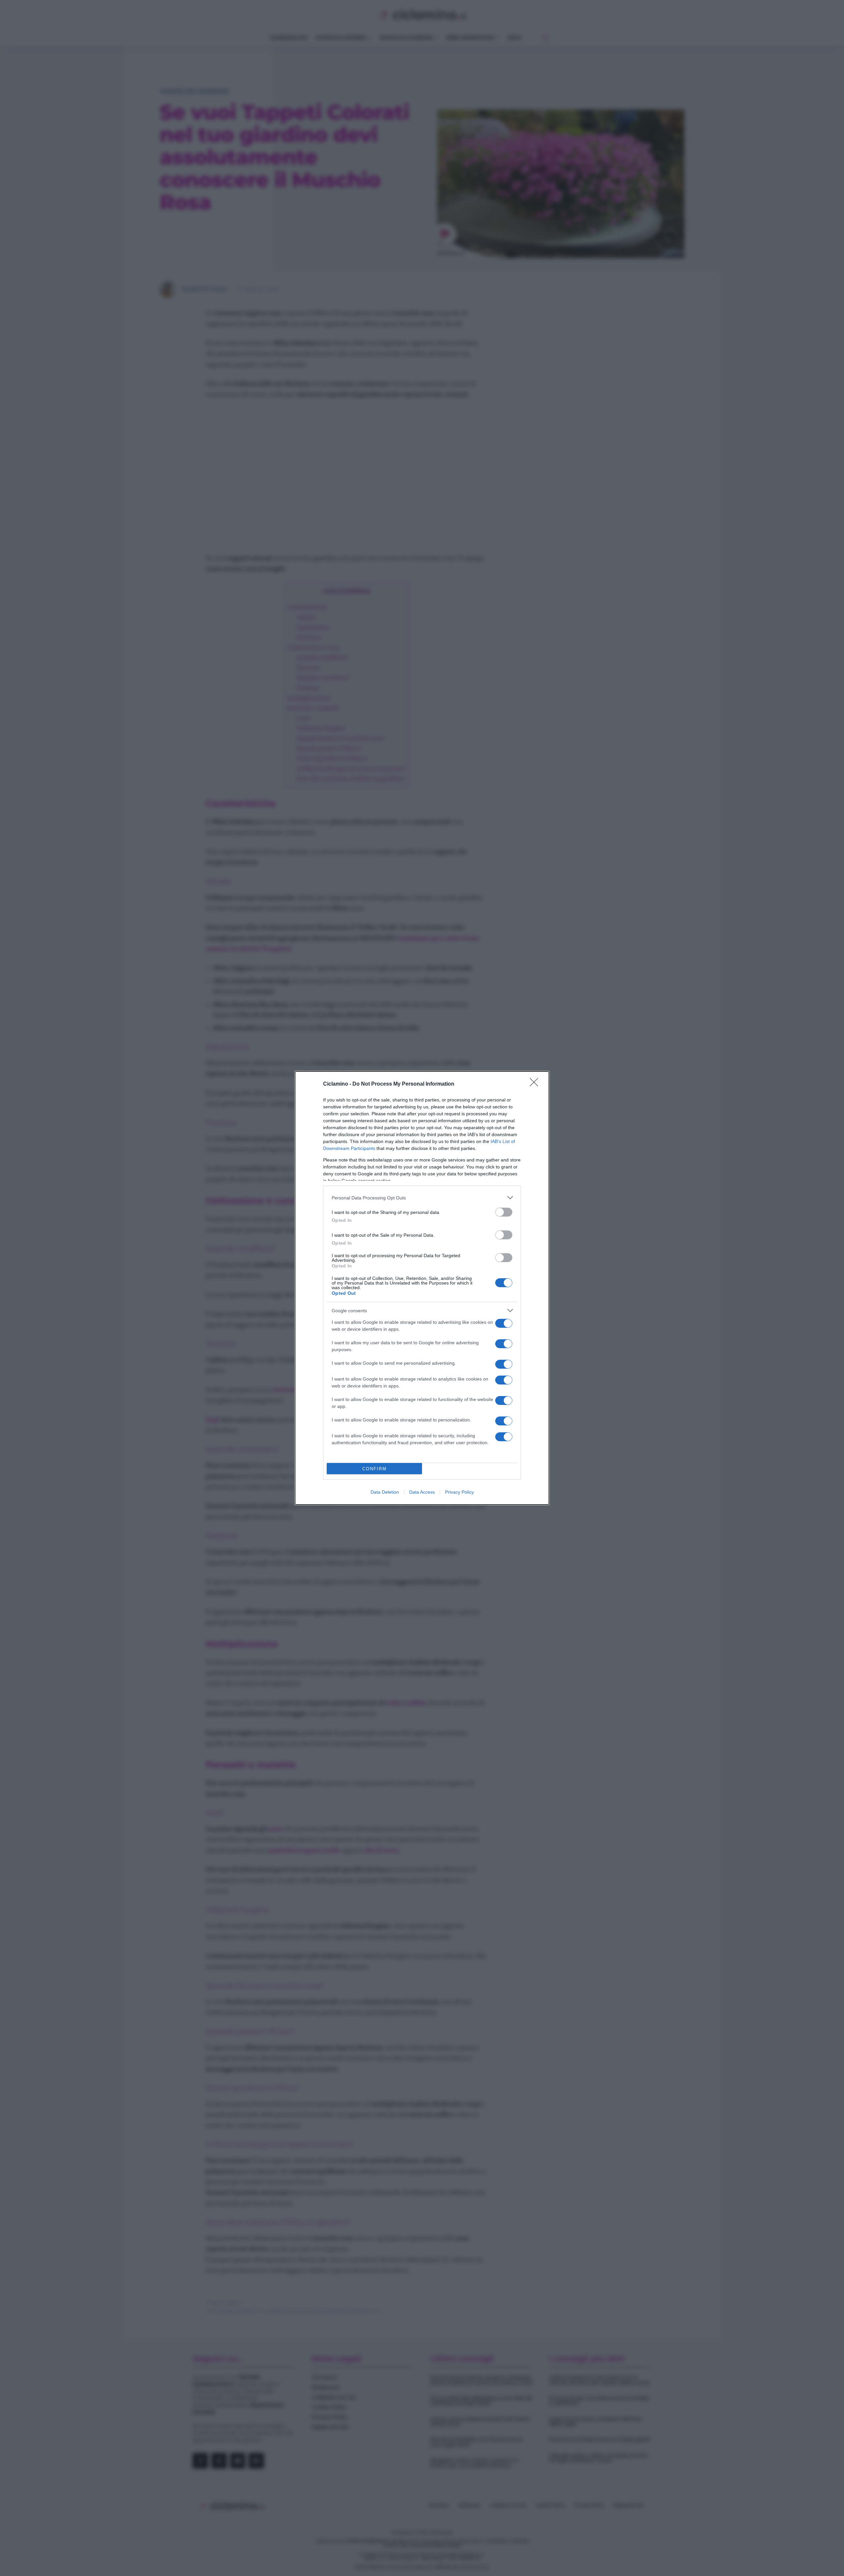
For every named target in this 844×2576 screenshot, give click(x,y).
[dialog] (422, 1288)
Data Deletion (385, 1492)
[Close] (536, 1084)
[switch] (504, 1212)
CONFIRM (375, 1469)
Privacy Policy (459, 1492)
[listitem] (422, 1198)
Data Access (422, 1492)
